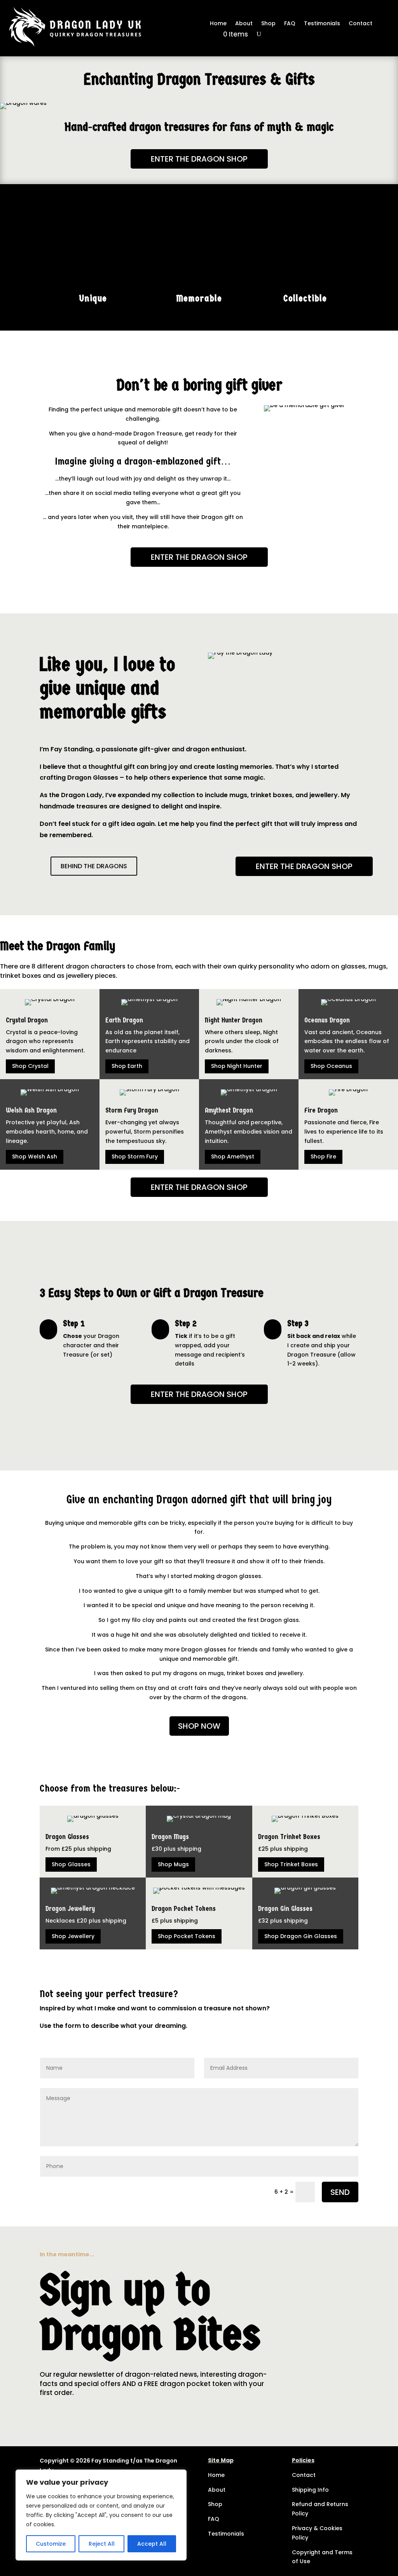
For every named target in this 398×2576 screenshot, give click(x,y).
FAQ (290, 24)
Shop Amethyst (233, 1157)
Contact (360, 24)
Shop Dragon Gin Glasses (301, 1936)
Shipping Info (310, 2490)
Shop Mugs (173, 1864)
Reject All (102, 2544)
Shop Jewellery (73, 1936)
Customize (51, 2544)
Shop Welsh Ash (35, 1157)
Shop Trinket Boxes (291, 1864)
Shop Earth (127, 1066)
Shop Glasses (71, 1864)
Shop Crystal (30, 1066)
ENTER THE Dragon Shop (199, 159)
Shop (268, 24)
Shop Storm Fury (135, 1157)
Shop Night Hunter (237, 1066)
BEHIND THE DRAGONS (94, 866)
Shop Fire (323, 1157)
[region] (101, 2515)
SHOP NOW (199, 1726)
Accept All (152, 2544)
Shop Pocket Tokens (187, 1936)
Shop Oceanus (331, 1066)
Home (218, 24)
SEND (340, 2192)
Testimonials (322, 24)
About (244, 24)
